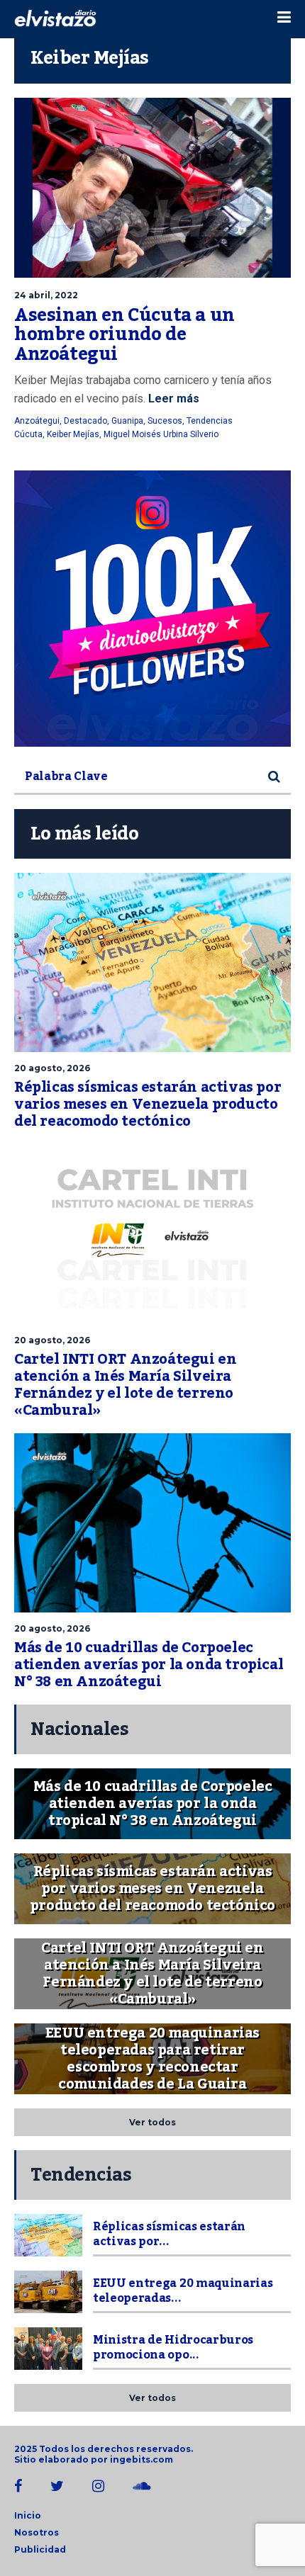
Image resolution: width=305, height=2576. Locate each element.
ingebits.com (142, 2459)
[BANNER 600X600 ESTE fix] (152, 609)
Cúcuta (28, 434)
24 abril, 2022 (46, 295)
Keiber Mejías (73, 434)
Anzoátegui (37, 421)
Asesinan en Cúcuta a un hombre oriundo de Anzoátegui (124, 335)
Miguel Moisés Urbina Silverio (161, 434)
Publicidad (40, 2549)
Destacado (85, 421)
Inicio (28, 2515)
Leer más (172, 399)
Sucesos (165, 421)
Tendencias (210, 421)
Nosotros (37, 2532)
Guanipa (127, 421)
